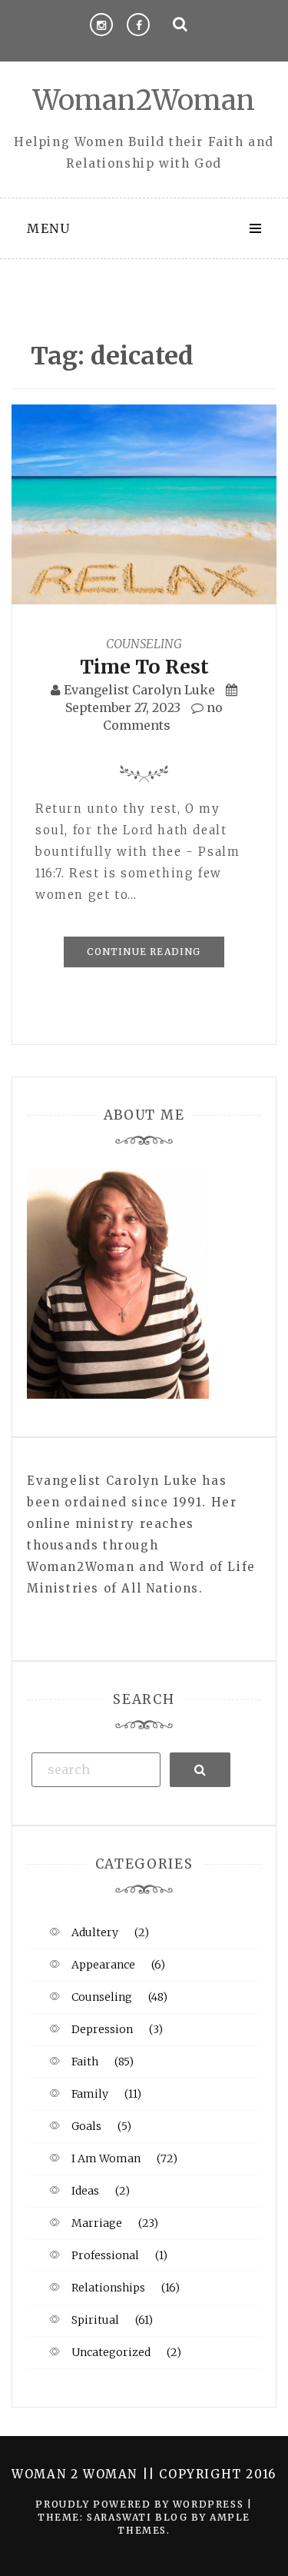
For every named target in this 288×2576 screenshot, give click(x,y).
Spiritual (95, 2320)
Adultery (95, 1932)
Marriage (97, 2223)
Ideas (85, 2191)
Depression (102, 2029)
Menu (48, 228)
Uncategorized (111, 2352)
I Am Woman (106, 2158)
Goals (86, 2126)
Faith (85, 2062)
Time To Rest (144, 667)
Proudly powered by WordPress (141, 2504)
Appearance (103, 1965)
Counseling (144, 644)
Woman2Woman (144, 100)
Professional (105, 2255)
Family (90, 2094)
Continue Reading (144, 952)
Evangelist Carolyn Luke (139, 690)
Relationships (108, 2288)
